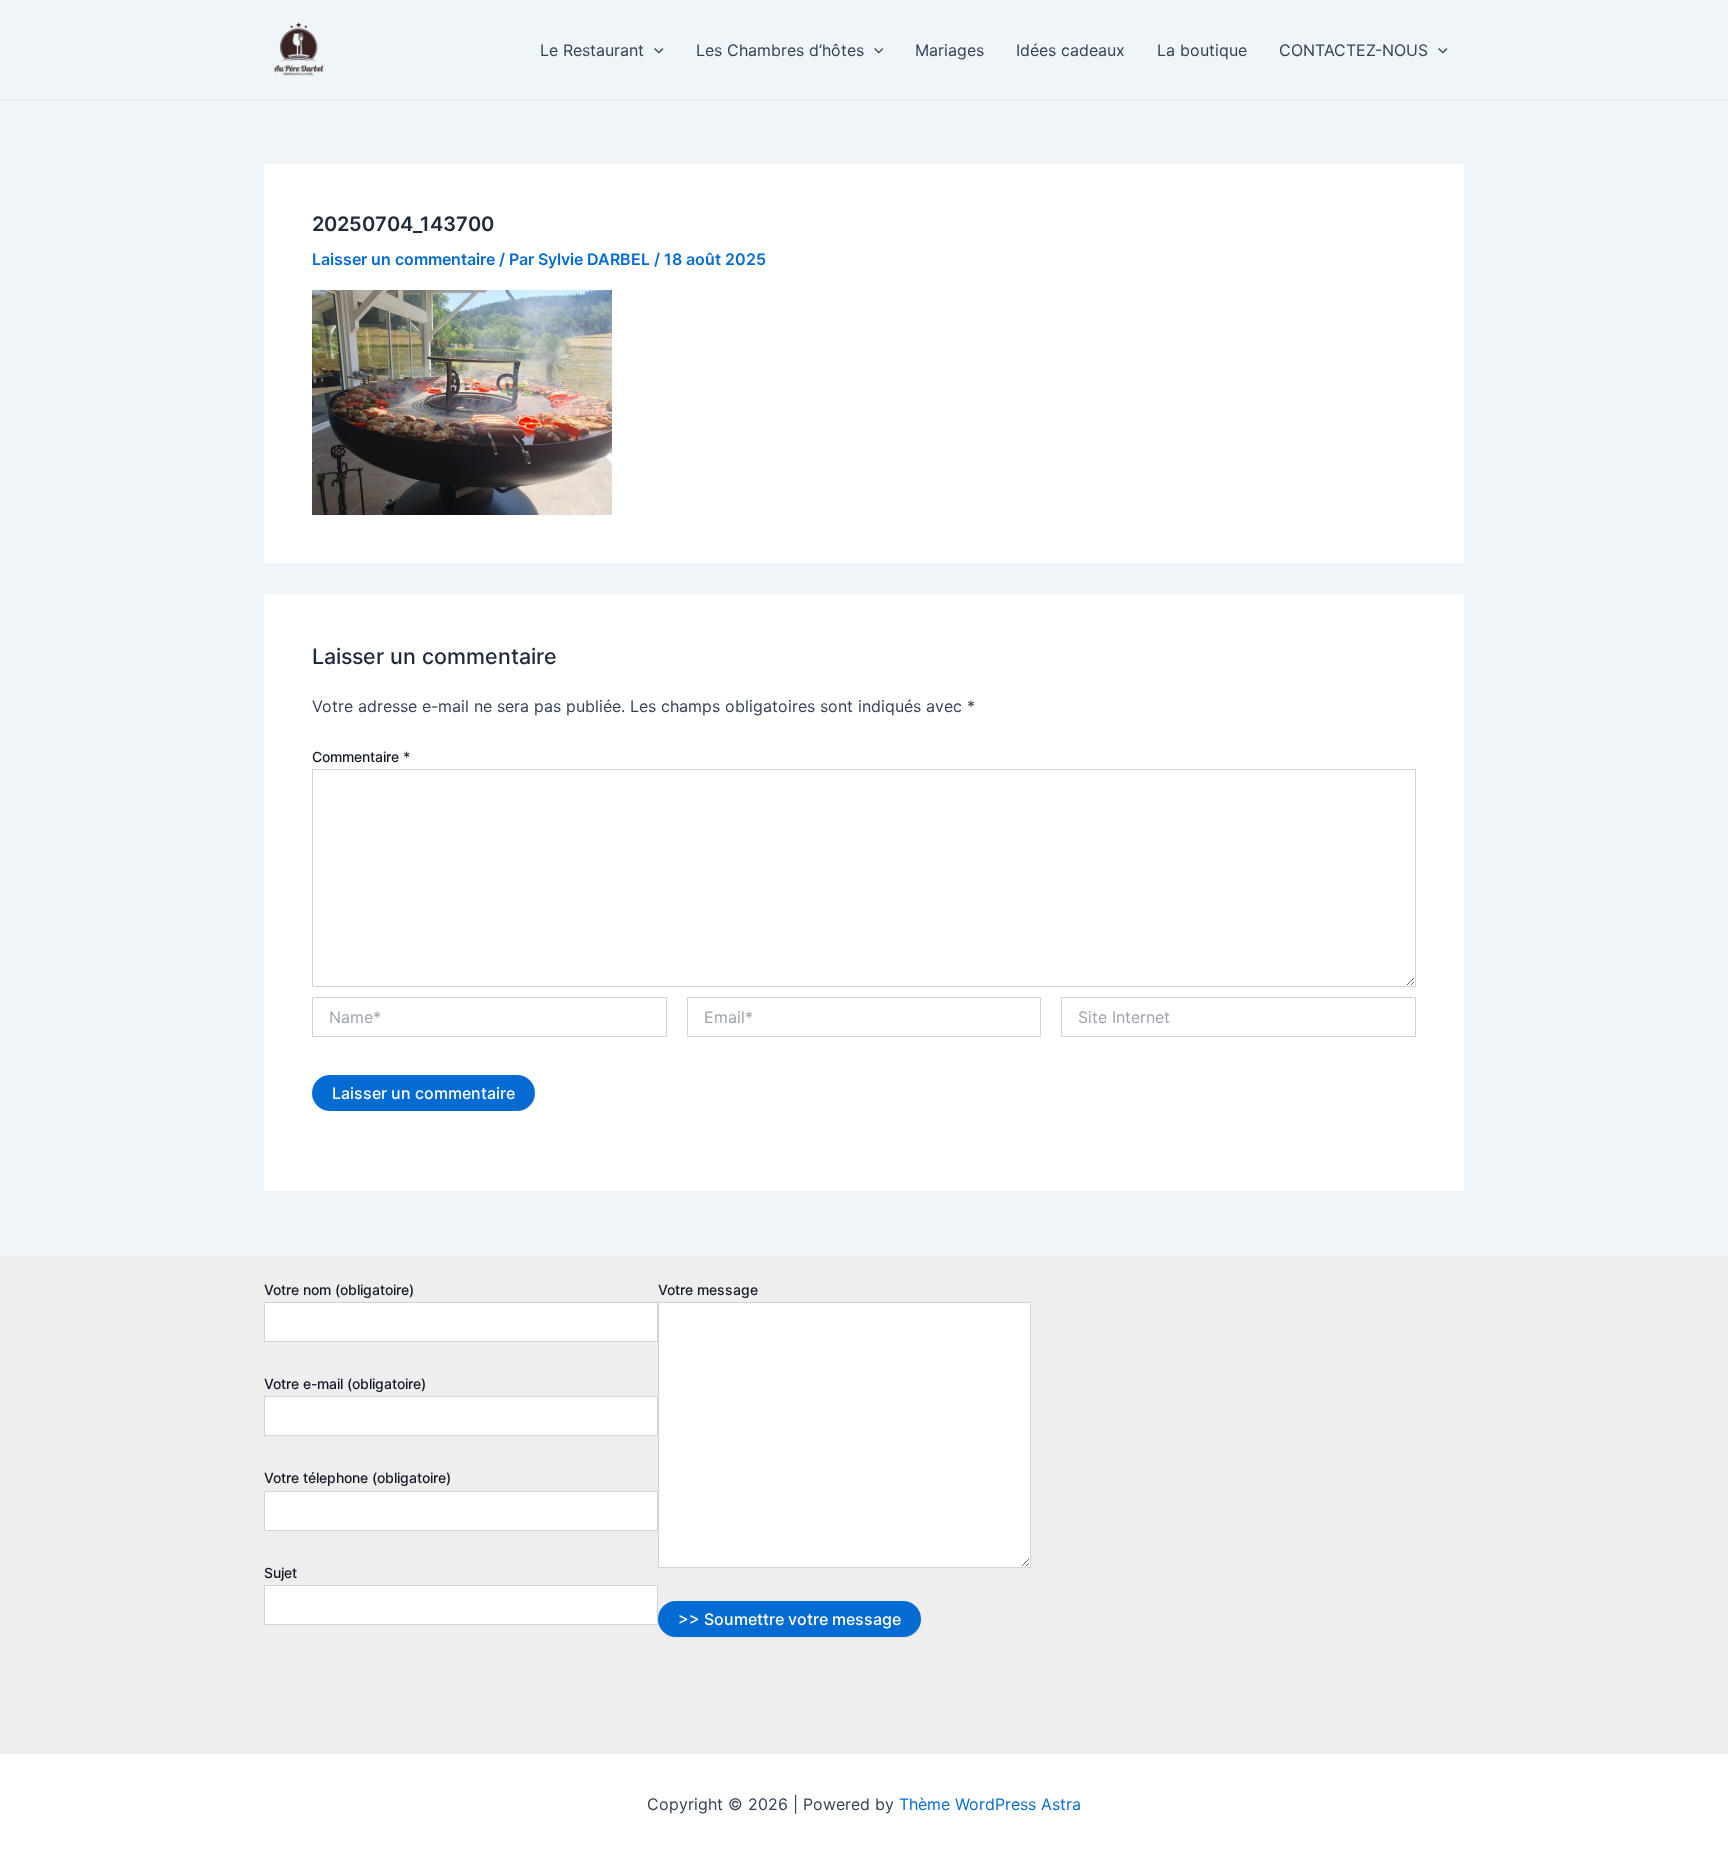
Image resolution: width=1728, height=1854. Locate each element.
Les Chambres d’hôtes (780, 50)
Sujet (280, 1572)
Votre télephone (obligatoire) (357, 1477)
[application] (654, 50)
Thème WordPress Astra (990, 1804)
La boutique (1202, 50)
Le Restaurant (592, 50)
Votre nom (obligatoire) (339, 1289)
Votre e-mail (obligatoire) (345, 1383)
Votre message (708, 1289)
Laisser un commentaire (403, 259)
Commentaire (361, 756)
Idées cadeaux (1070, 50)
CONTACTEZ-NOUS (1353, 50)
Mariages (949, 50)
